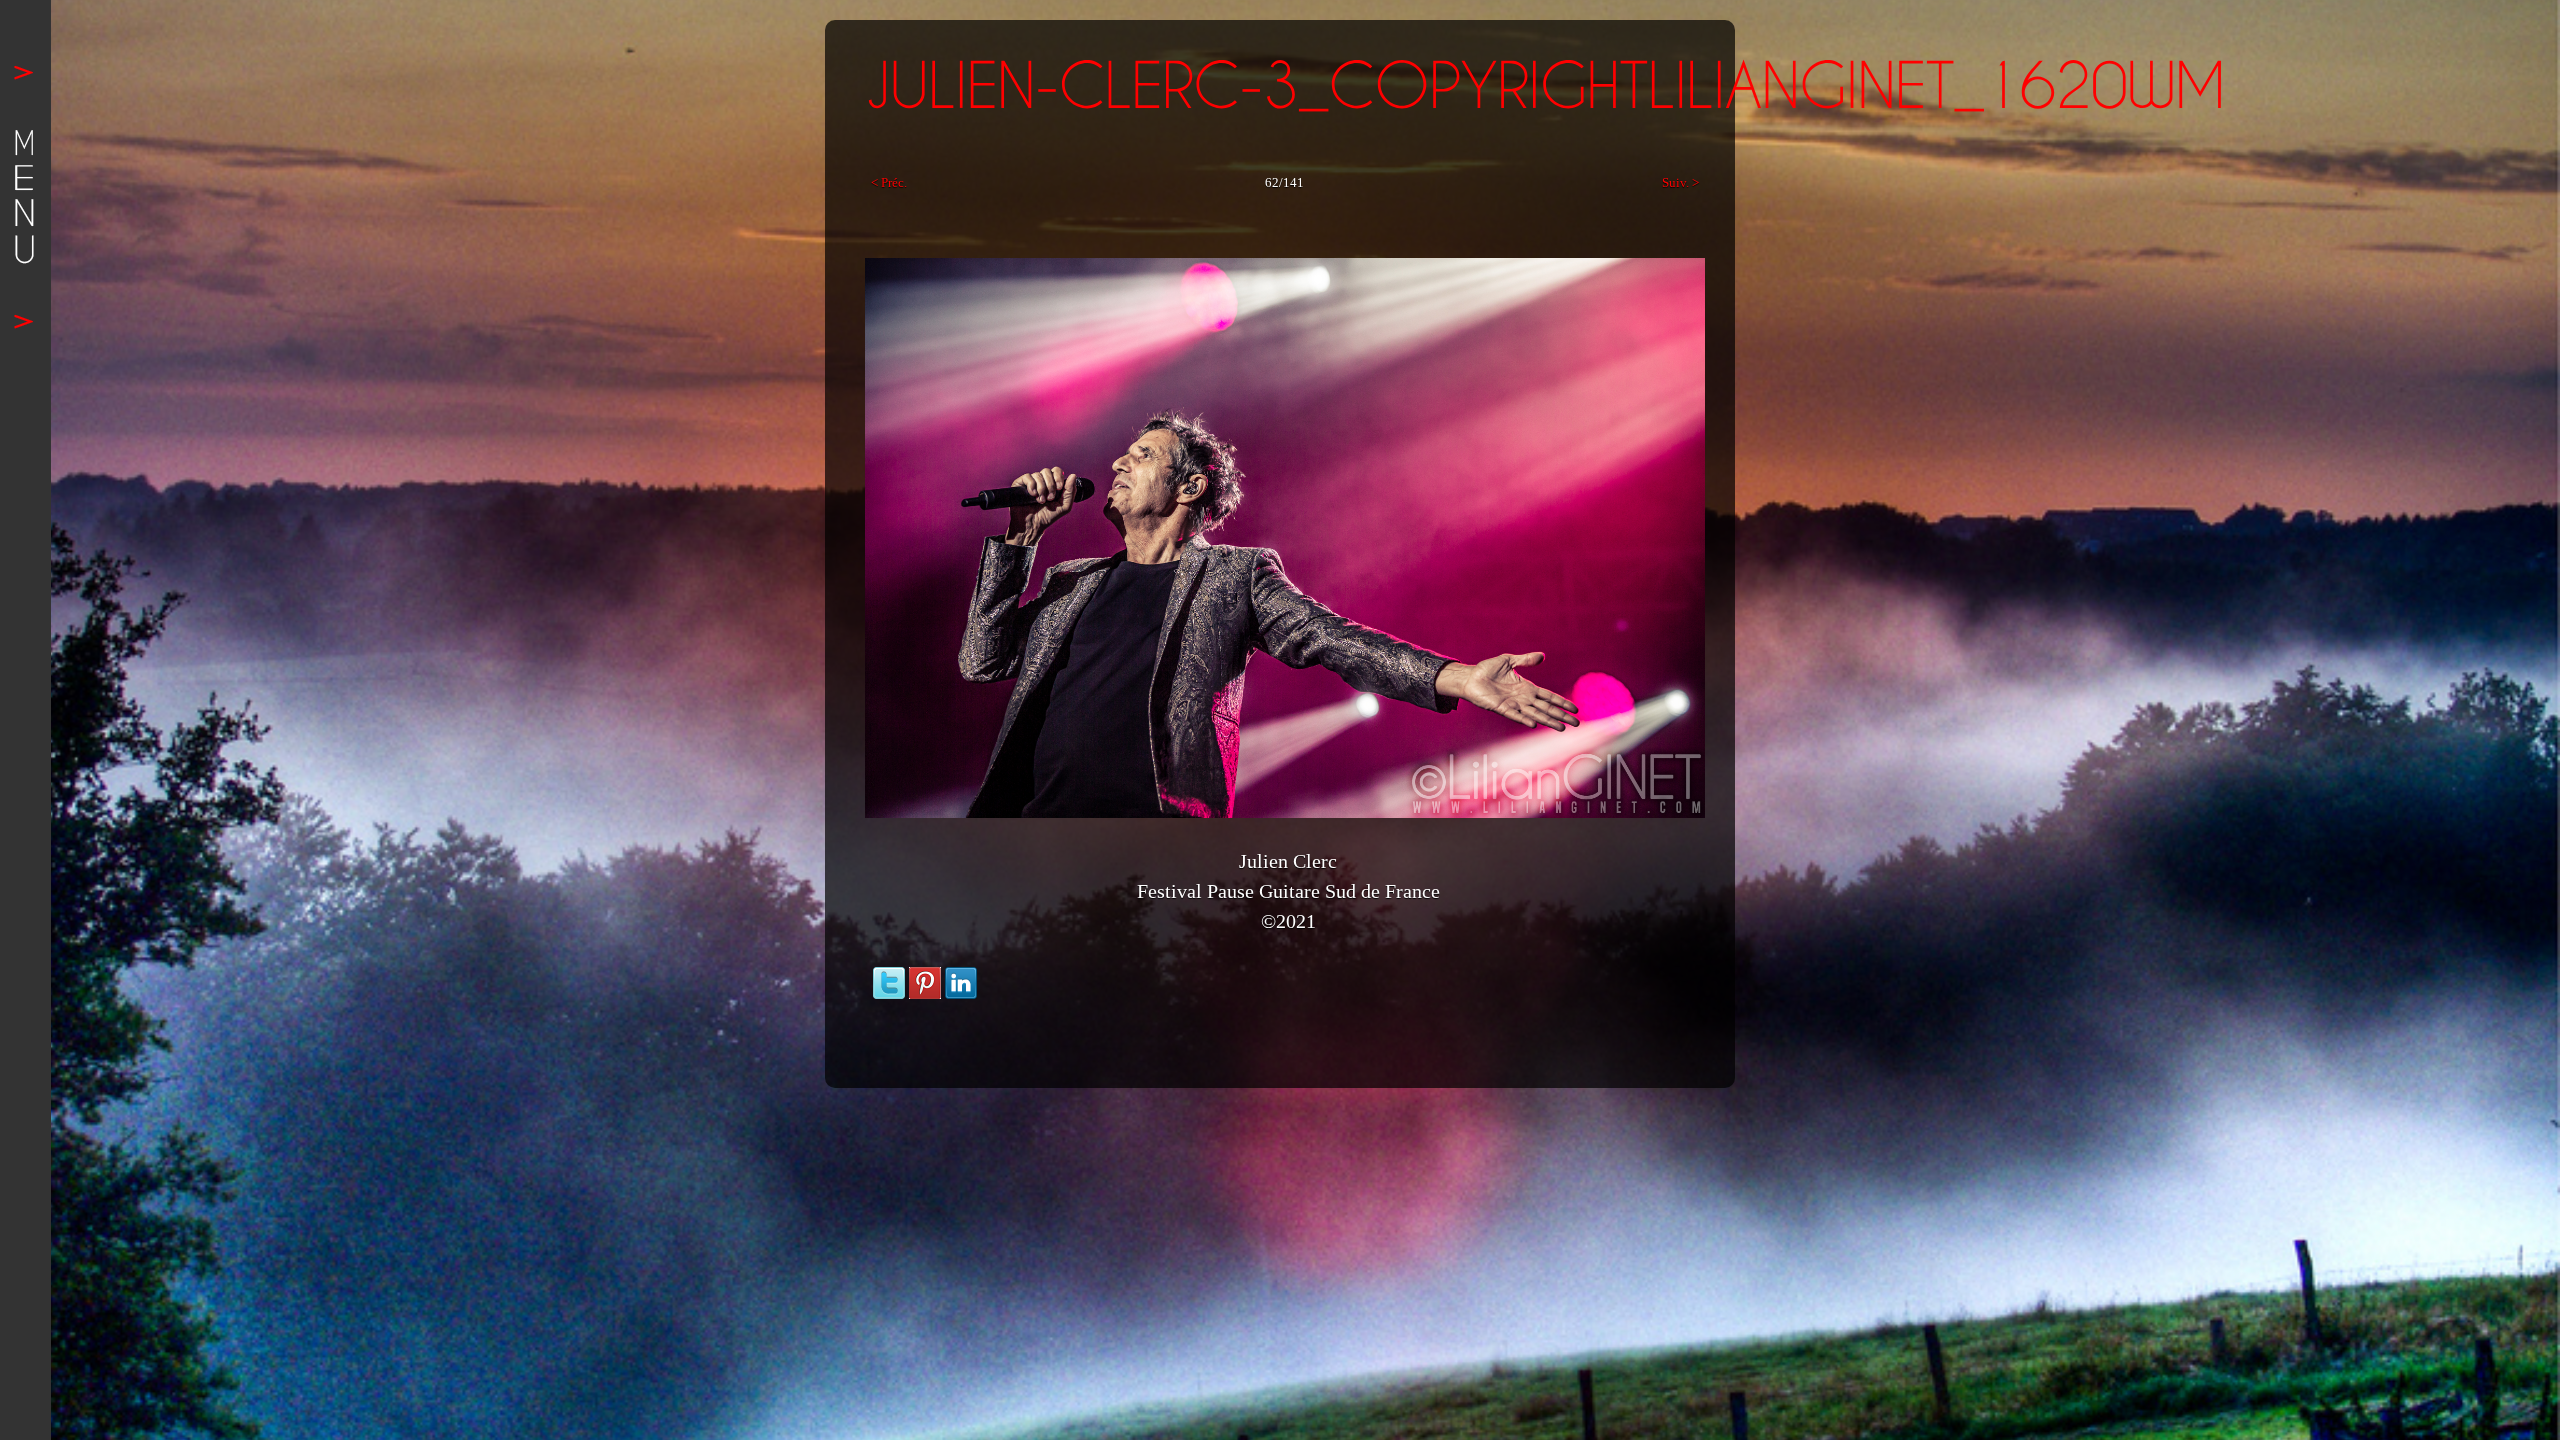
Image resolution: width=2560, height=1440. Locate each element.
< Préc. (889, 182)
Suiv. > (1680, 182)
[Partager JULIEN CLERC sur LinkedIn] (961, 976)
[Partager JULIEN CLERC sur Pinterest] (925, 976)
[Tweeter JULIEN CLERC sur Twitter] (889, 976)
